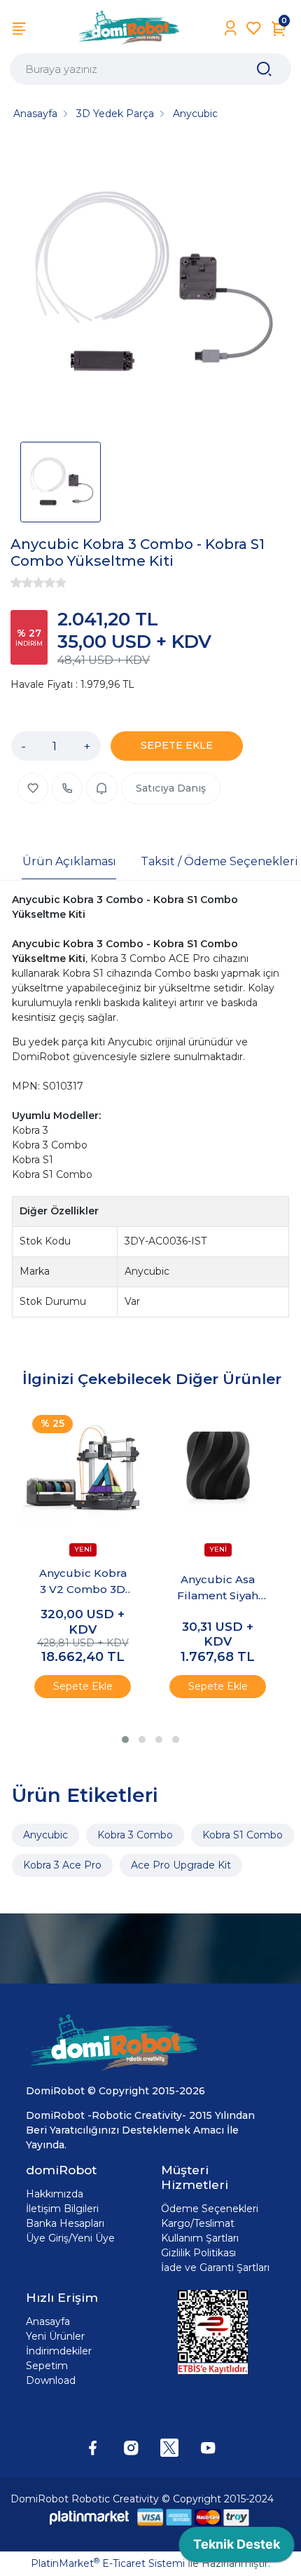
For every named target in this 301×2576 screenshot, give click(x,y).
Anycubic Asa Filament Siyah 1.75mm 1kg (218, 1588)
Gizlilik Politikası (198, 2253)
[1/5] (16, 583)
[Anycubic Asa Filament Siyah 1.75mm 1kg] (218, 1466)
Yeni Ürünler (55, 2336)
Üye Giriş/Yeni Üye (70, 2238)
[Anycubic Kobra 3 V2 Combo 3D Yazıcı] (83, 1466)
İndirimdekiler (59, 2351)
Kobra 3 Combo (135, 1835)
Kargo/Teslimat (198, 2223)
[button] (125, 1740)
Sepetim (47, 2366)
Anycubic (45, 1835)
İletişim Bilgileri (62, 2209)
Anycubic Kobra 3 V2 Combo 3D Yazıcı (83, 1582)
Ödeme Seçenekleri (210, 2209)
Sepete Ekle (83, 1686)
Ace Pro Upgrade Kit (181, 1865)
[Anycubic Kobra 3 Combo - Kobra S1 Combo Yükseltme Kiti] (150, 286)
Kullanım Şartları (200, 2238)
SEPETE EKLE (177, 745)
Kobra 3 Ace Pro (62, 1865)
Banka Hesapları (65, 2223)
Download (51, 2380)
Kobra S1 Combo (243, 1835)
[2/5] (22, 583)
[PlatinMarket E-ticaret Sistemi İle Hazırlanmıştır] (90, 2517)
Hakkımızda (55, 2194)
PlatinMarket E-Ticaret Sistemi (108, 2563)
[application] (237, 2548)
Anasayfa (48, 2321)
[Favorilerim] (254, 28)
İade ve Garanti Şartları (215, 2267)
